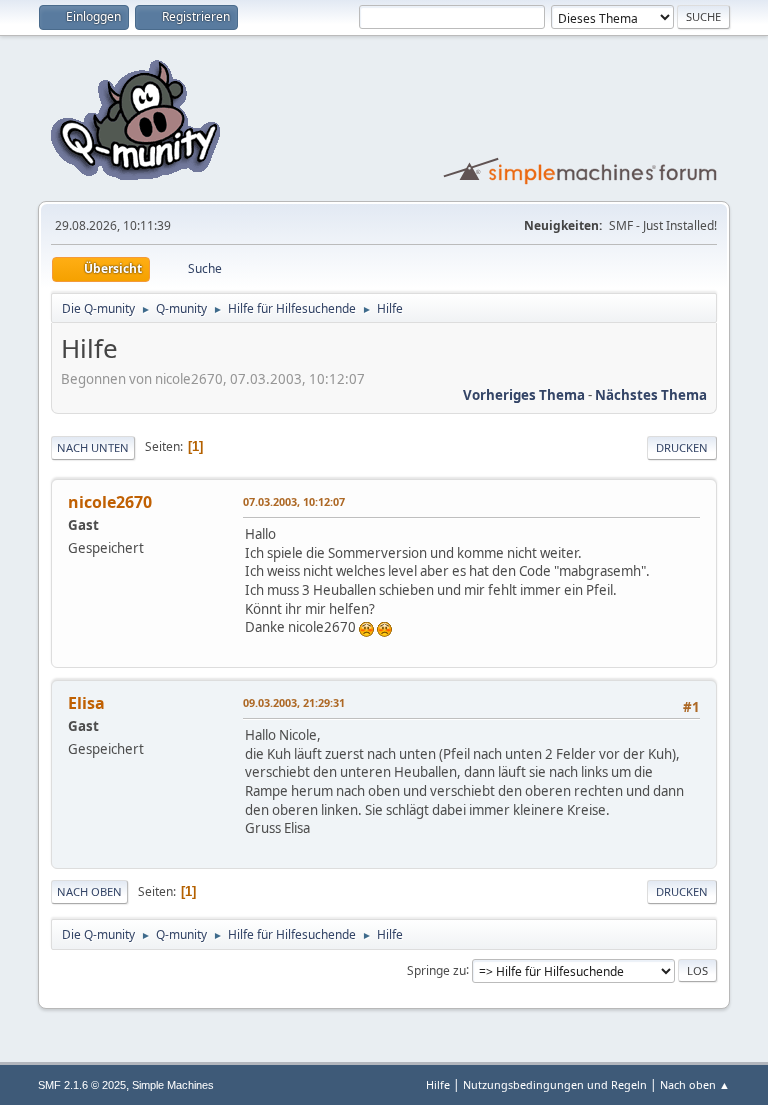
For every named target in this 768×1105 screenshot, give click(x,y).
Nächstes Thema (651, 395)
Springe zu (436, 969)
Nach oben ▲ (695, 1084)
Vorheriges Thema (524, 395)
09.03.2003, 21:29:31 (294, 702)
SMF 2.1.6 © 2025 (82, 1085)
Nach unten (93, 447)
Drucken (682, 447)
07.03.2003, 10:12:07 (294, 501)
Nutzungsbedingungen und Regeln (555, 1084)
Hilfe (438, 1084)
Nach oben (89, 891)
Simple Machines (173, 1085)
